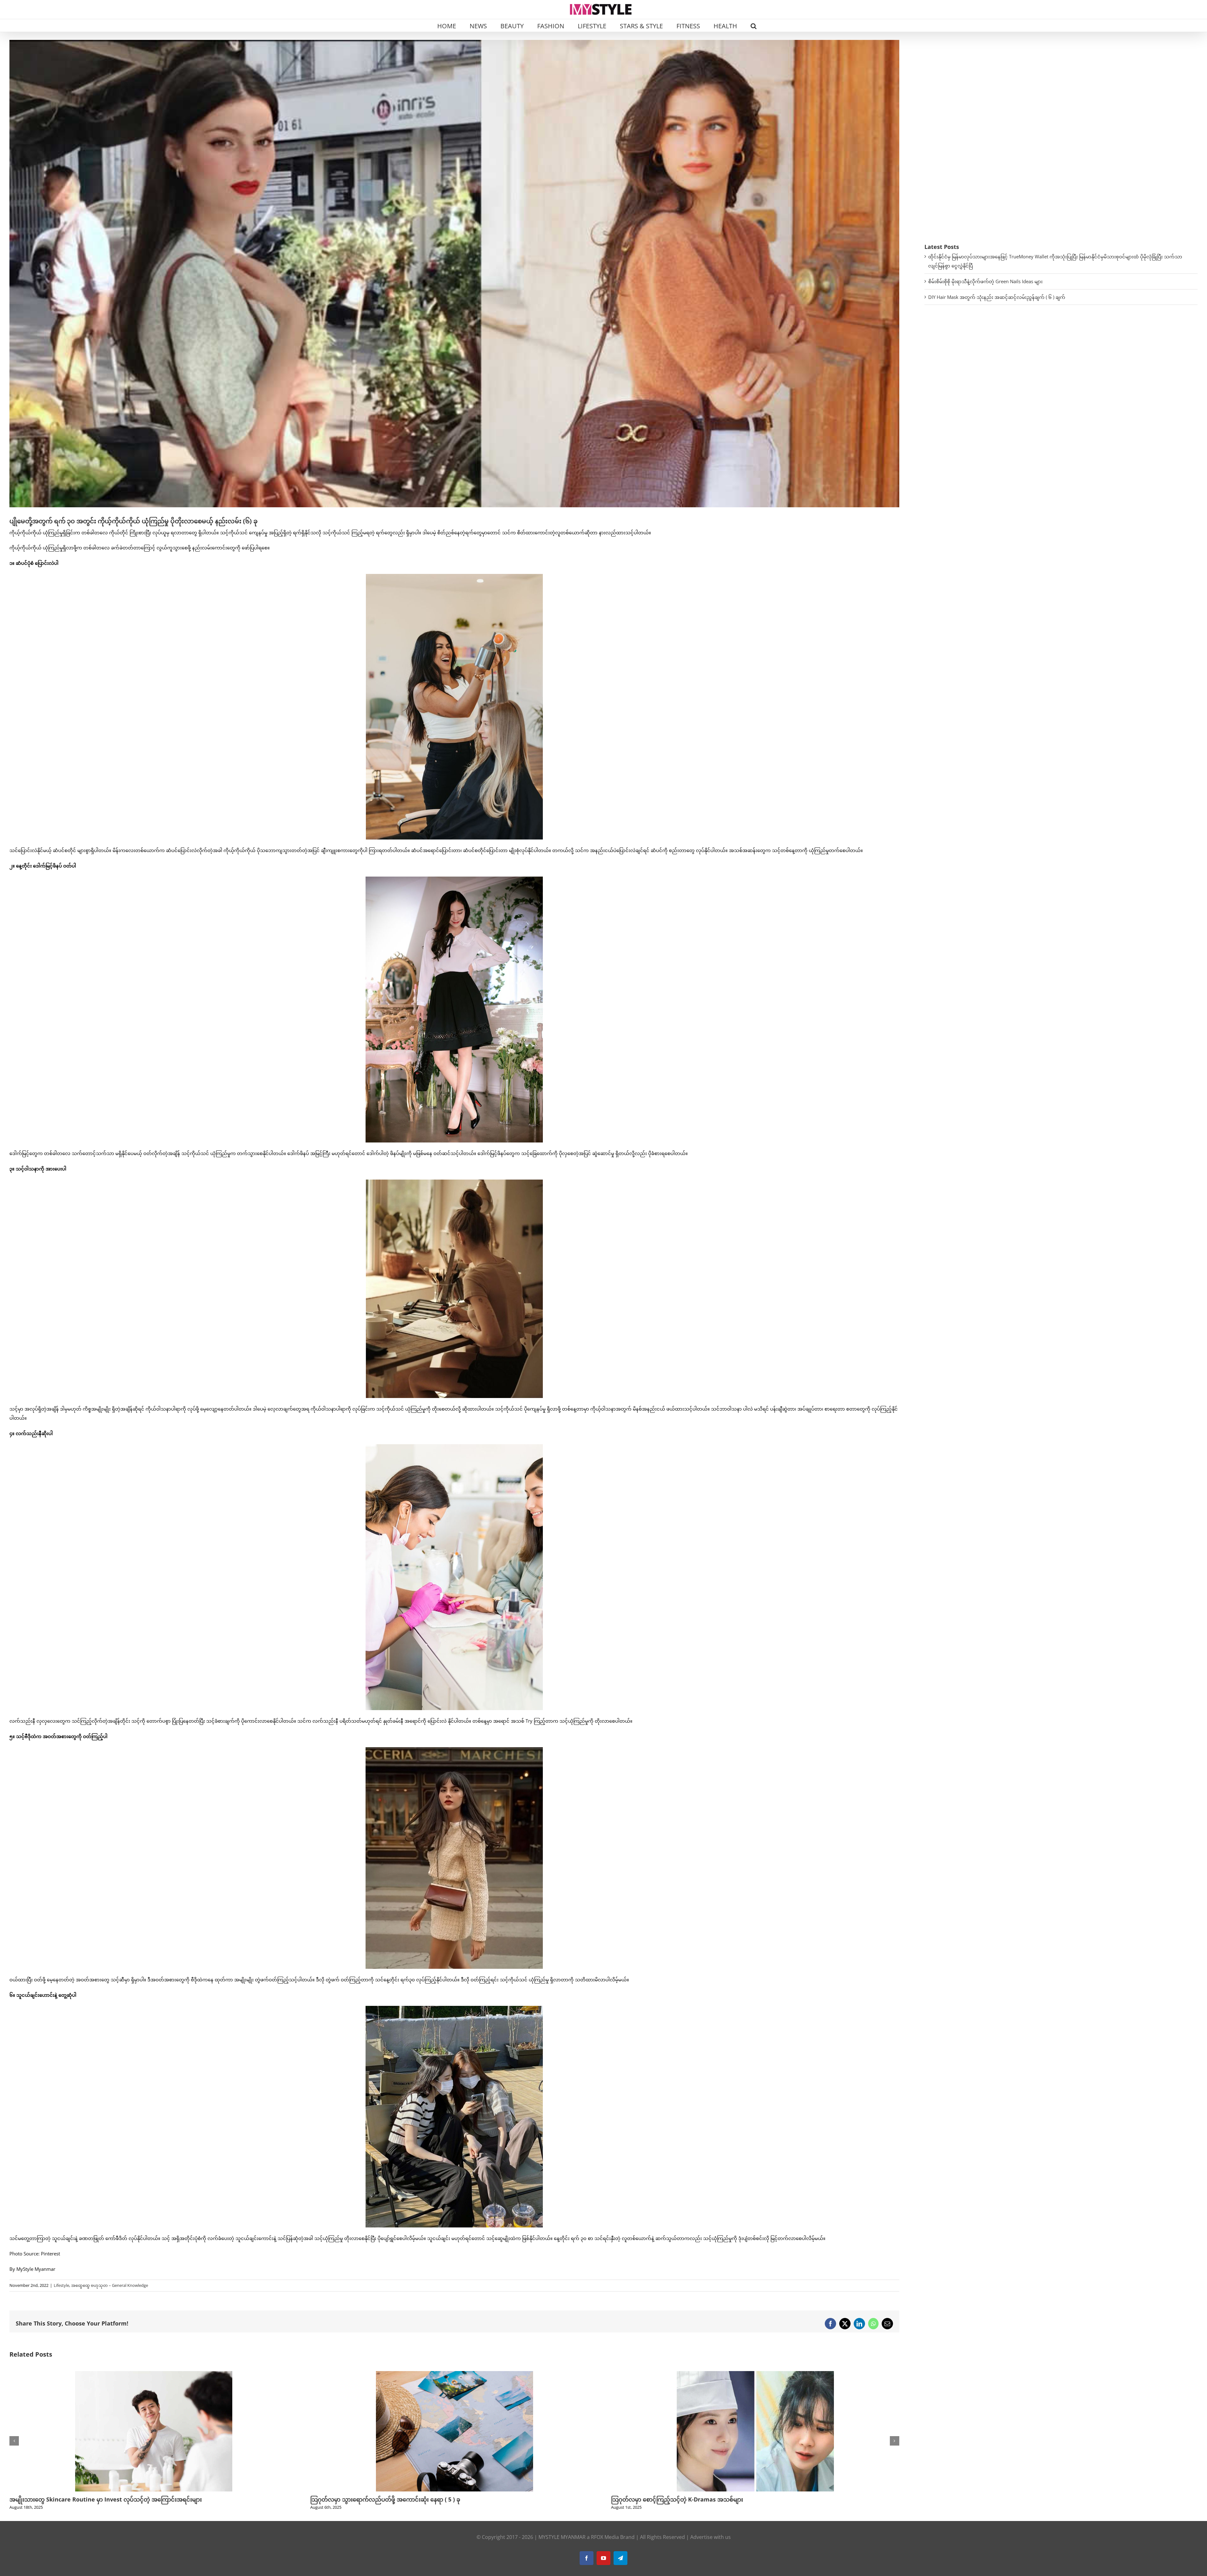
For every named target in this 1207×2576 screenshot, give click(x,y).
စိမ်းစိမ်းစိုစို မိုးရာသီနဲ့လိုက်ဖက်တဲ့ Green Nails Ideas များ (985, 281)
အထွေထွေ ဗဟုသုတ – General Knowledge (110, 2285)
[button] (754, 25)
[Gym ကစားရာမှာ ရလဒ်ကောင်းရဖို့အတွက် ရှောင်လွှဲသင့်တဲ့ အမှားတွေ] (755, 2374)
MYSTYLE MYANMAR (562, 2537)
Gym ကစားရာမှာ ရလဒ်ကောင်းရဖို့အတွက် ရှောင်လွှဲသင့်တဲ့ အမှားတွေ (693, 2499)
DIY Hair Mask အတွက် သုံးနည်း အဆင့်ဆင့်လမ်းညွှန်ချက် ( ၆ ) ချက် (997, 297)
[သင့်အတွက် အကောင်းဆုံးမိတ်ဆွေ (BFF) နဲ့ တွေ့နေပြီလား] (455, 2374)
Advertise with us (711, 2537)
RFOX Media (605, 2537)
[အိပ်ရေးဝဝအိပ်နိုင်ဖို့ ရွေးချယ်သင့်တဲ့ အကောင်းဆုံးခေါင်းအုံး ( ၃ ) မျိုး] (154, 2374)
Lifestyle (61, 2285)
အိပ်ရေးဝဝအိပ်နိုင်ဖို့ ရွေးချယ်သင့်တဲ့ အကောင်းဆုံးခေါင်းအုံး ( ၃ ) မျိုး (91, 2499)
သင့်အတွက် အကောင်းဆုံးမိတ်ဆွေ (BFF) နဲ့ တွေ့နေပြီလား (378, 2499)
